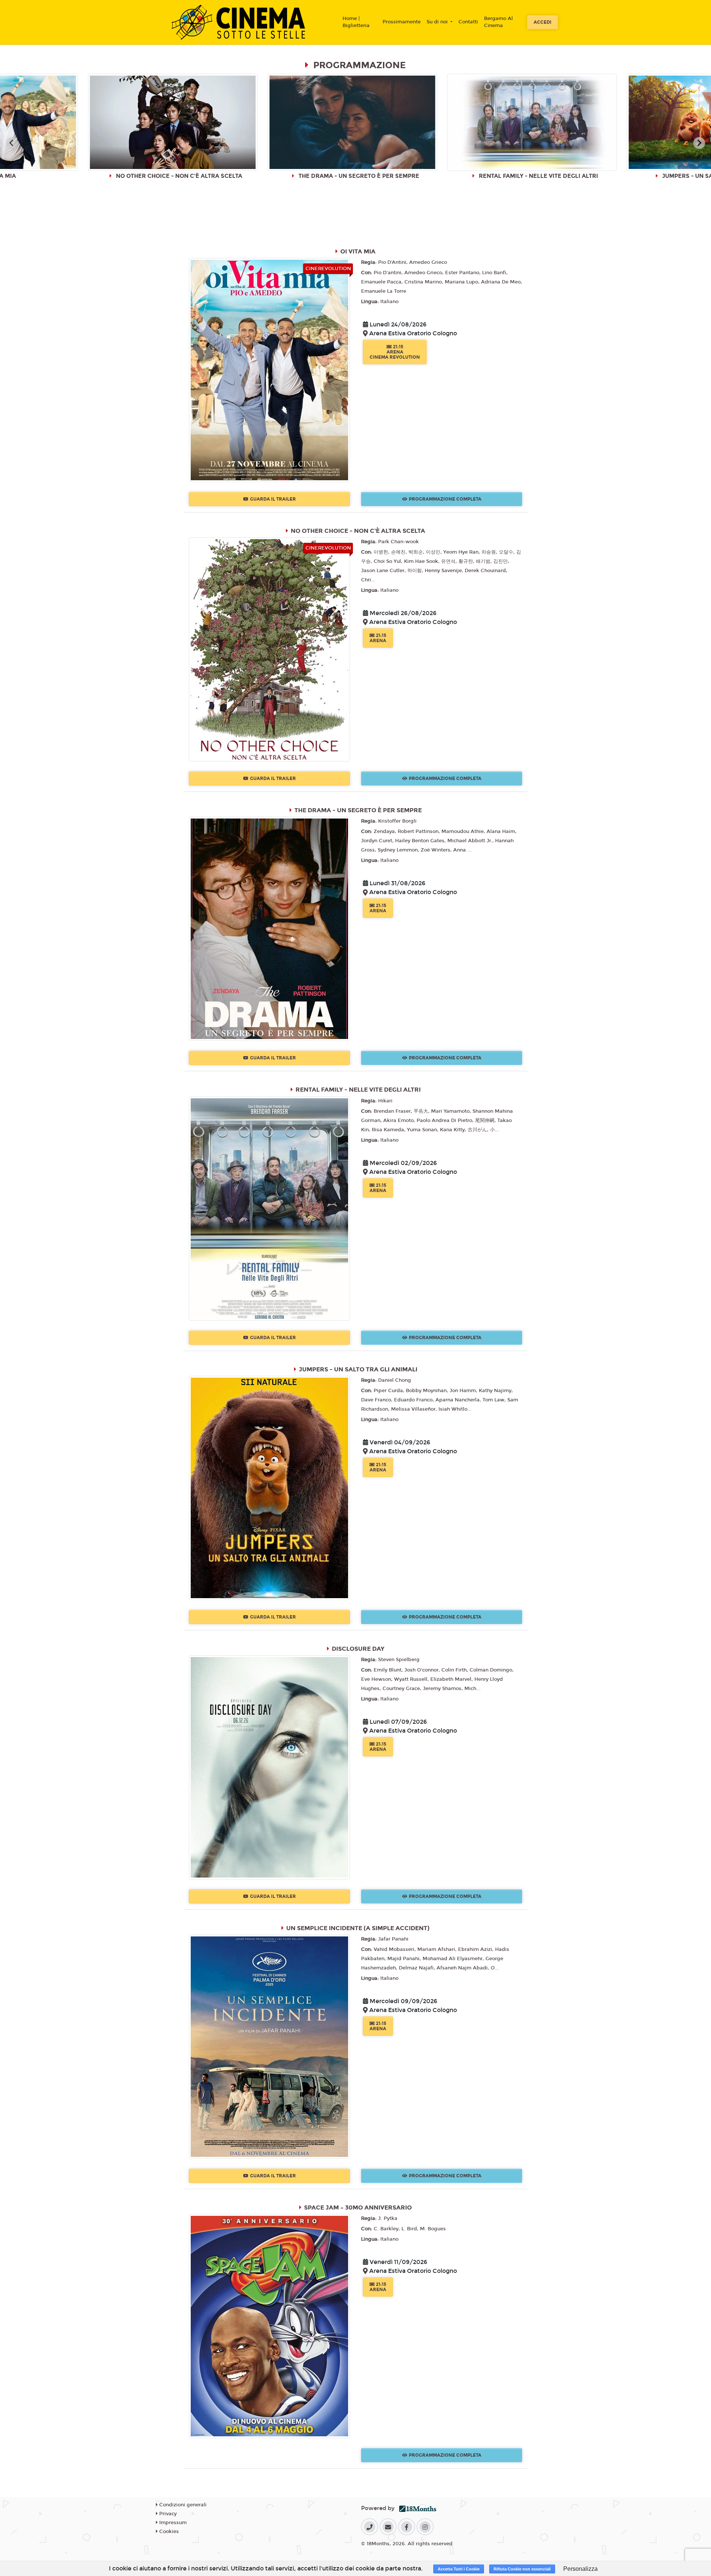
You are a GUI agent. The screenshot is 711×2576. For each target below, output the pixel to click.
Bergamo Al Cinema (498, 22)
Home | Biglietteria (356, 22)
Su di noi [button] (438, 22)
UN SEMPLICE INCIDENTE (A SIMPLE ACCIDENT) (358, 1928)
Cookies (168, 2532)
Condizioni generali (182, 2505)
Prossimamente (402, 22)
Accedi (543, 22)
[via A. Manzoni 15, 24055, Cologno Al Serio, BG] (366, 334)
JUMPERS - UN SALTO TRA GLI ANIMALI (358, 1369)
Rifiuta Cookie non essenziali (522, 2569)
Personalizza (580, 2569)
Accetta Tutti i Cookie (459, 2569)
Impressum (172, 2523)
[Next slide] (699, 143)
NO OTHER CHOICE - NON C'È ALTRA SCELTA (358, 531)
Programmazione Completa (445, 499)
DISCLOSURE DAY (358, 1649)
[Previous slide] (12, 143)
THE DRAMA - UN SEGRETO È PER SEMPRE (358, 810)
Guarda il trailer (273, 499)
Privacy (167, 2514)
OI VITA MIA (358, 251)
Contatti (468, 22)
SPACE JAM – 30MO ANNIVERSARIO (358, 2207)
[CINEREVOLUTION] (269, 370)
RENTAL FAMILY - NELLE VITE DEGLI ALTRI (358, 1090)
